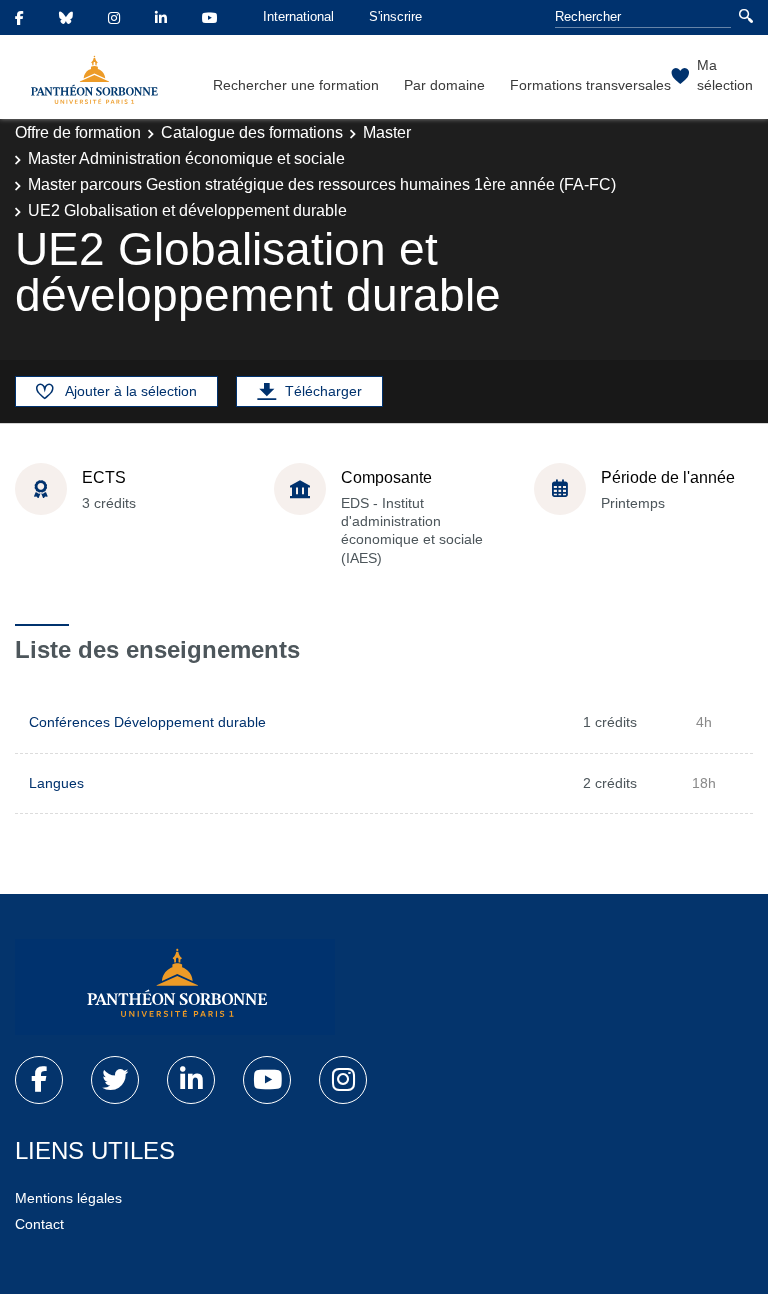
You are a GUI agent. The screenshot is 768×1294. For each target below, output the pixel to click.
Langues (56, 783)
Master (387, 132)
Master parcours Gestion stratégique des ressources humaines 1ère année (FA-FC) (322, 184)
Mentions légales (68, 1198)
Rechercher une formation (296, 85)
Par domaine (444, 85)
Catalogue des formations (252, 132)
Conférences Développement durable (147, 722)
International (298, 16)
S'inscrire (395, 16)
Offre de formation (78, 132)
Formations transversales (590, 85)
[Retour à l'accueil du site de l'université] (175, 987)
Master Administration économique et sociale (186, 158)
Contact (39, 1224)
